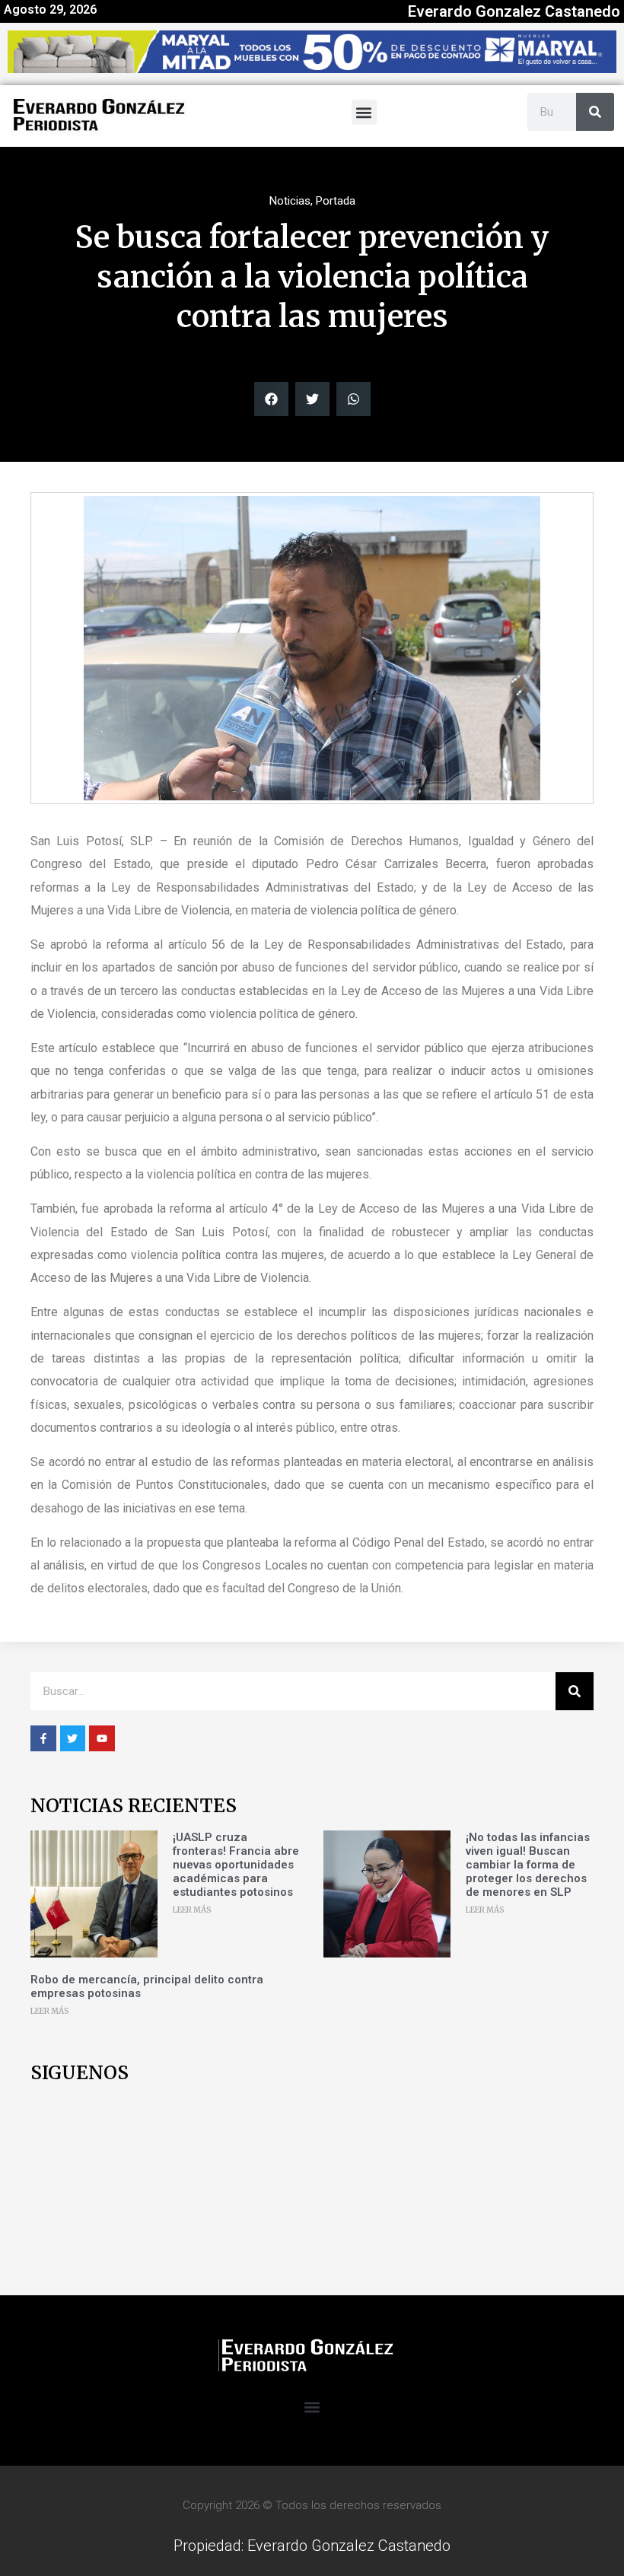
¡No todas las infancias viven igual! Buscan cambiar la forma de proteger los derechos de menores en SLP (528, 1865)
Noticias (290, 201)
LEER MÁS (192, 1910)
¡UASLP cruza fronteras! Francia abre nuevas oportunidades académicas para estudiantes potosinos (236, 1865)
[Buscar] (595, 112)
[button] (364, 112)
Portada (336, 201)
